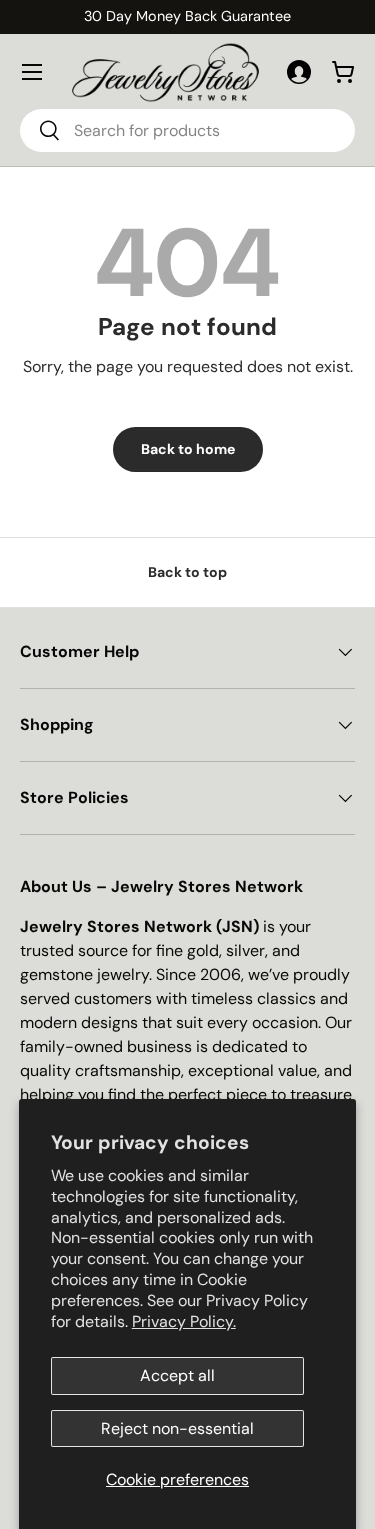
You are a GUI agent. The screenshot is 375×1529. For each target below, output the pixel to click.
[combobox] (187, 130)
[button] (343, 72)
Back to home (188, 449)
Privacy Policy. (184, 1321)
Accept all (177, 1375)
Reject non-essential (177, 1428)
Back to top (187, 572)
